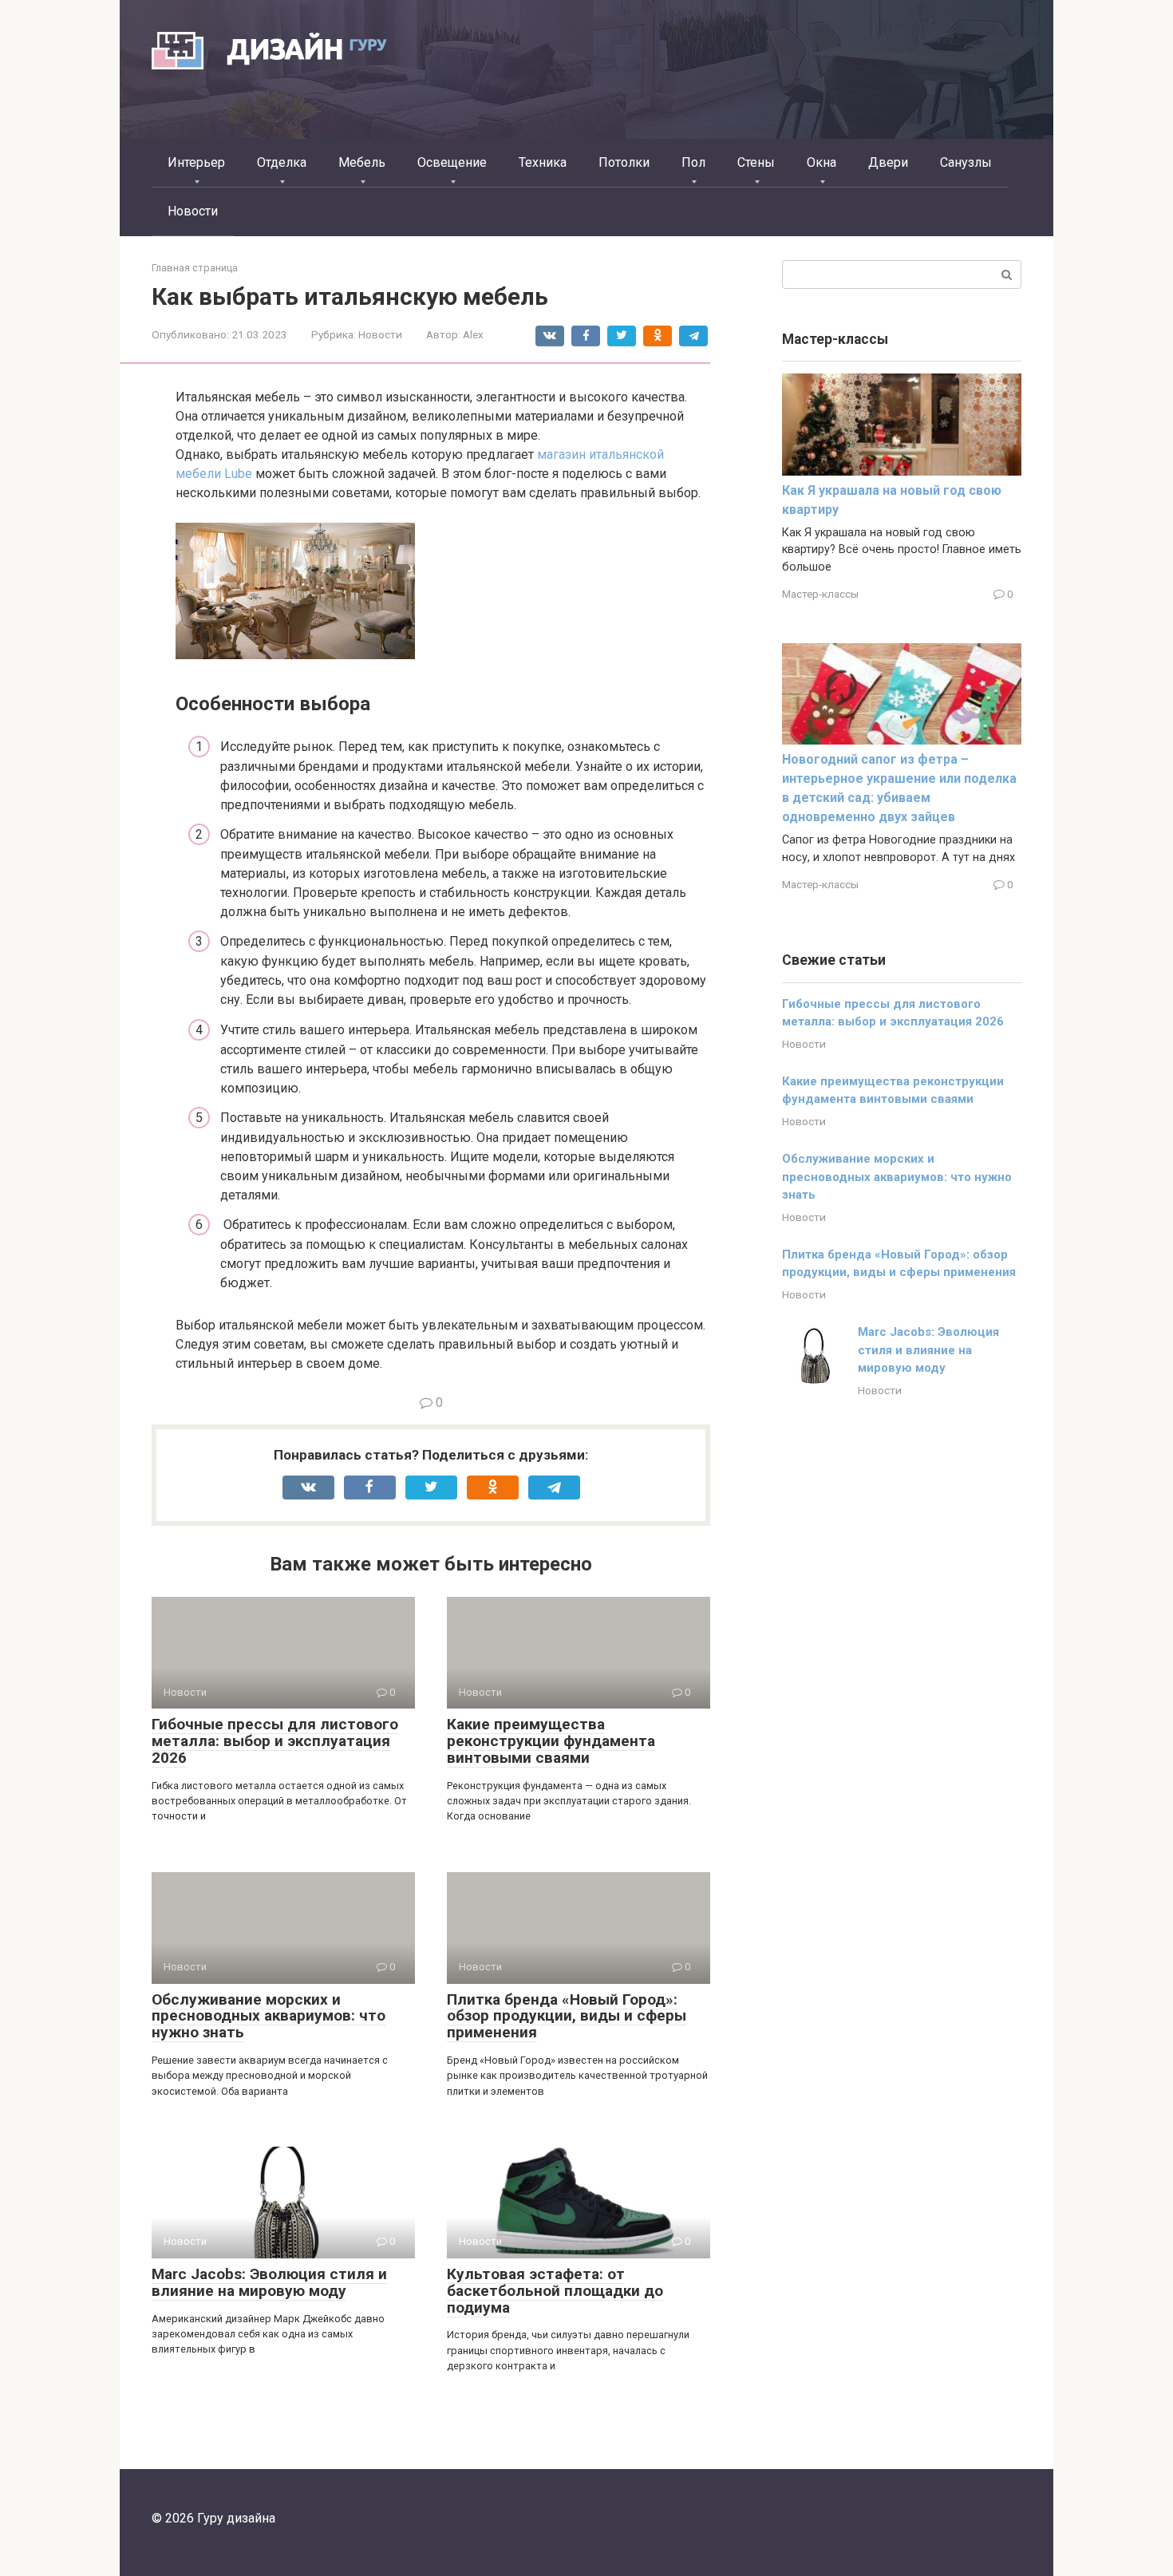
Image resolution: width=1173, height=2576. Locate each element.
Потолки (624, 162)
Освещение (452, 162)
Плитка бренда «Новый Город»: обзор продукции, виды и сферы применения (567, 2016)
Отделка (282, 162)
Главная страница (195, 268)
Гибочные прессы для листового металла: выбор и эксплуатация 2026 (275, 1741)
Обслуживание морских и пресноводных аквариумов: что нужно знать (269, 2016)
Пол (693, 162)
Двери (888, 162)
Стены (756, 162)
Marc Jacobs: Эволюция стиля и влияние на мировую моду (269, 2282)
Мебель (362, 162)
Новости (193, 211)
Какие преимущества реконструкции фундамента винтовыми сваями (551, 1741)
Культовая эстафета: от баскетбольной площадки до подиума (555, 2291)
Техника (543, 162)
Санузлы (966, 162)
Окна (821, 162)
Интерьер (196, 162)
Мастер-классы (820, 594)
